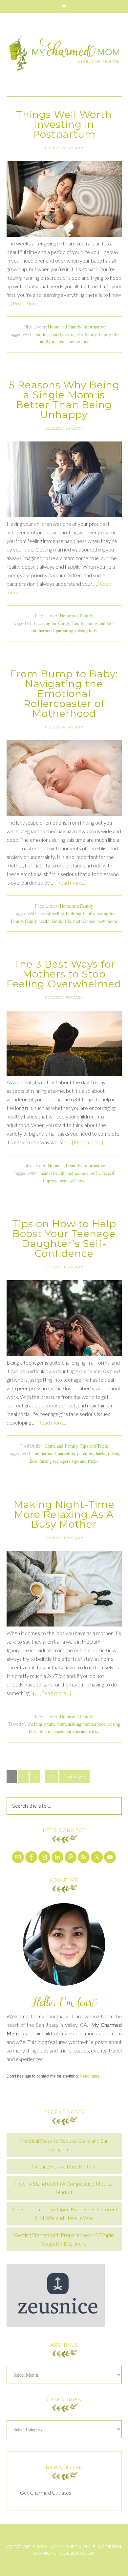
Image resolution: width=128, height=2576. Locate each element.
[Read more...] (27, 303)
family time (45, 1724)
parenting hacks (92, 1453)
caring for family (81, 334)
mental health (52, 1173)
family (78, 623)
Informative (94, 327)
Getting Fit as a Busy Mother (64, 2166)
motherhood (78, 341)
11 (52, 1776)
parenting (64, 630)
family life (109, 334)
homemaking (69, 1724)
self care (98, 1173)
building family (49, 334)
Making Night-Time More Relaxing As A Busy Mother (64, 1514)
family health (37, 921)
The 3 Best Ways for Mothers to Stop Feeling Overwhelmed (64, 974)
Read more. (90, 2076)
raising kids (86, 630)
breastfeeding (52, 913)
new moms (107, 921)
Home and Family (65, 327)
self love (77, 1181)
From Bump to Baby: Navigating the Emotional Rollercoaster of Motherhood (64, 694)
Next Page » (75, 1776)
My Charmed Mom (64, 54)
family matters (52, 341)
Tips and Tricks (94, 1446)
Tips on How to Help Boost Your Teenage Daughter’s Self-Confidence (64, 1239)
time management (55, 1731)
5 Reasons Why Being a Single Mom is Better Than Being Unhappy (64, 400)
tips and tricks (85, 1461)
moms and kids (100, 623)
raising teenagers (55, 1461)
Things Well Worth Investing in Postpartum (64, 124)
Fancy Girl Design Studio (67, 2553)
